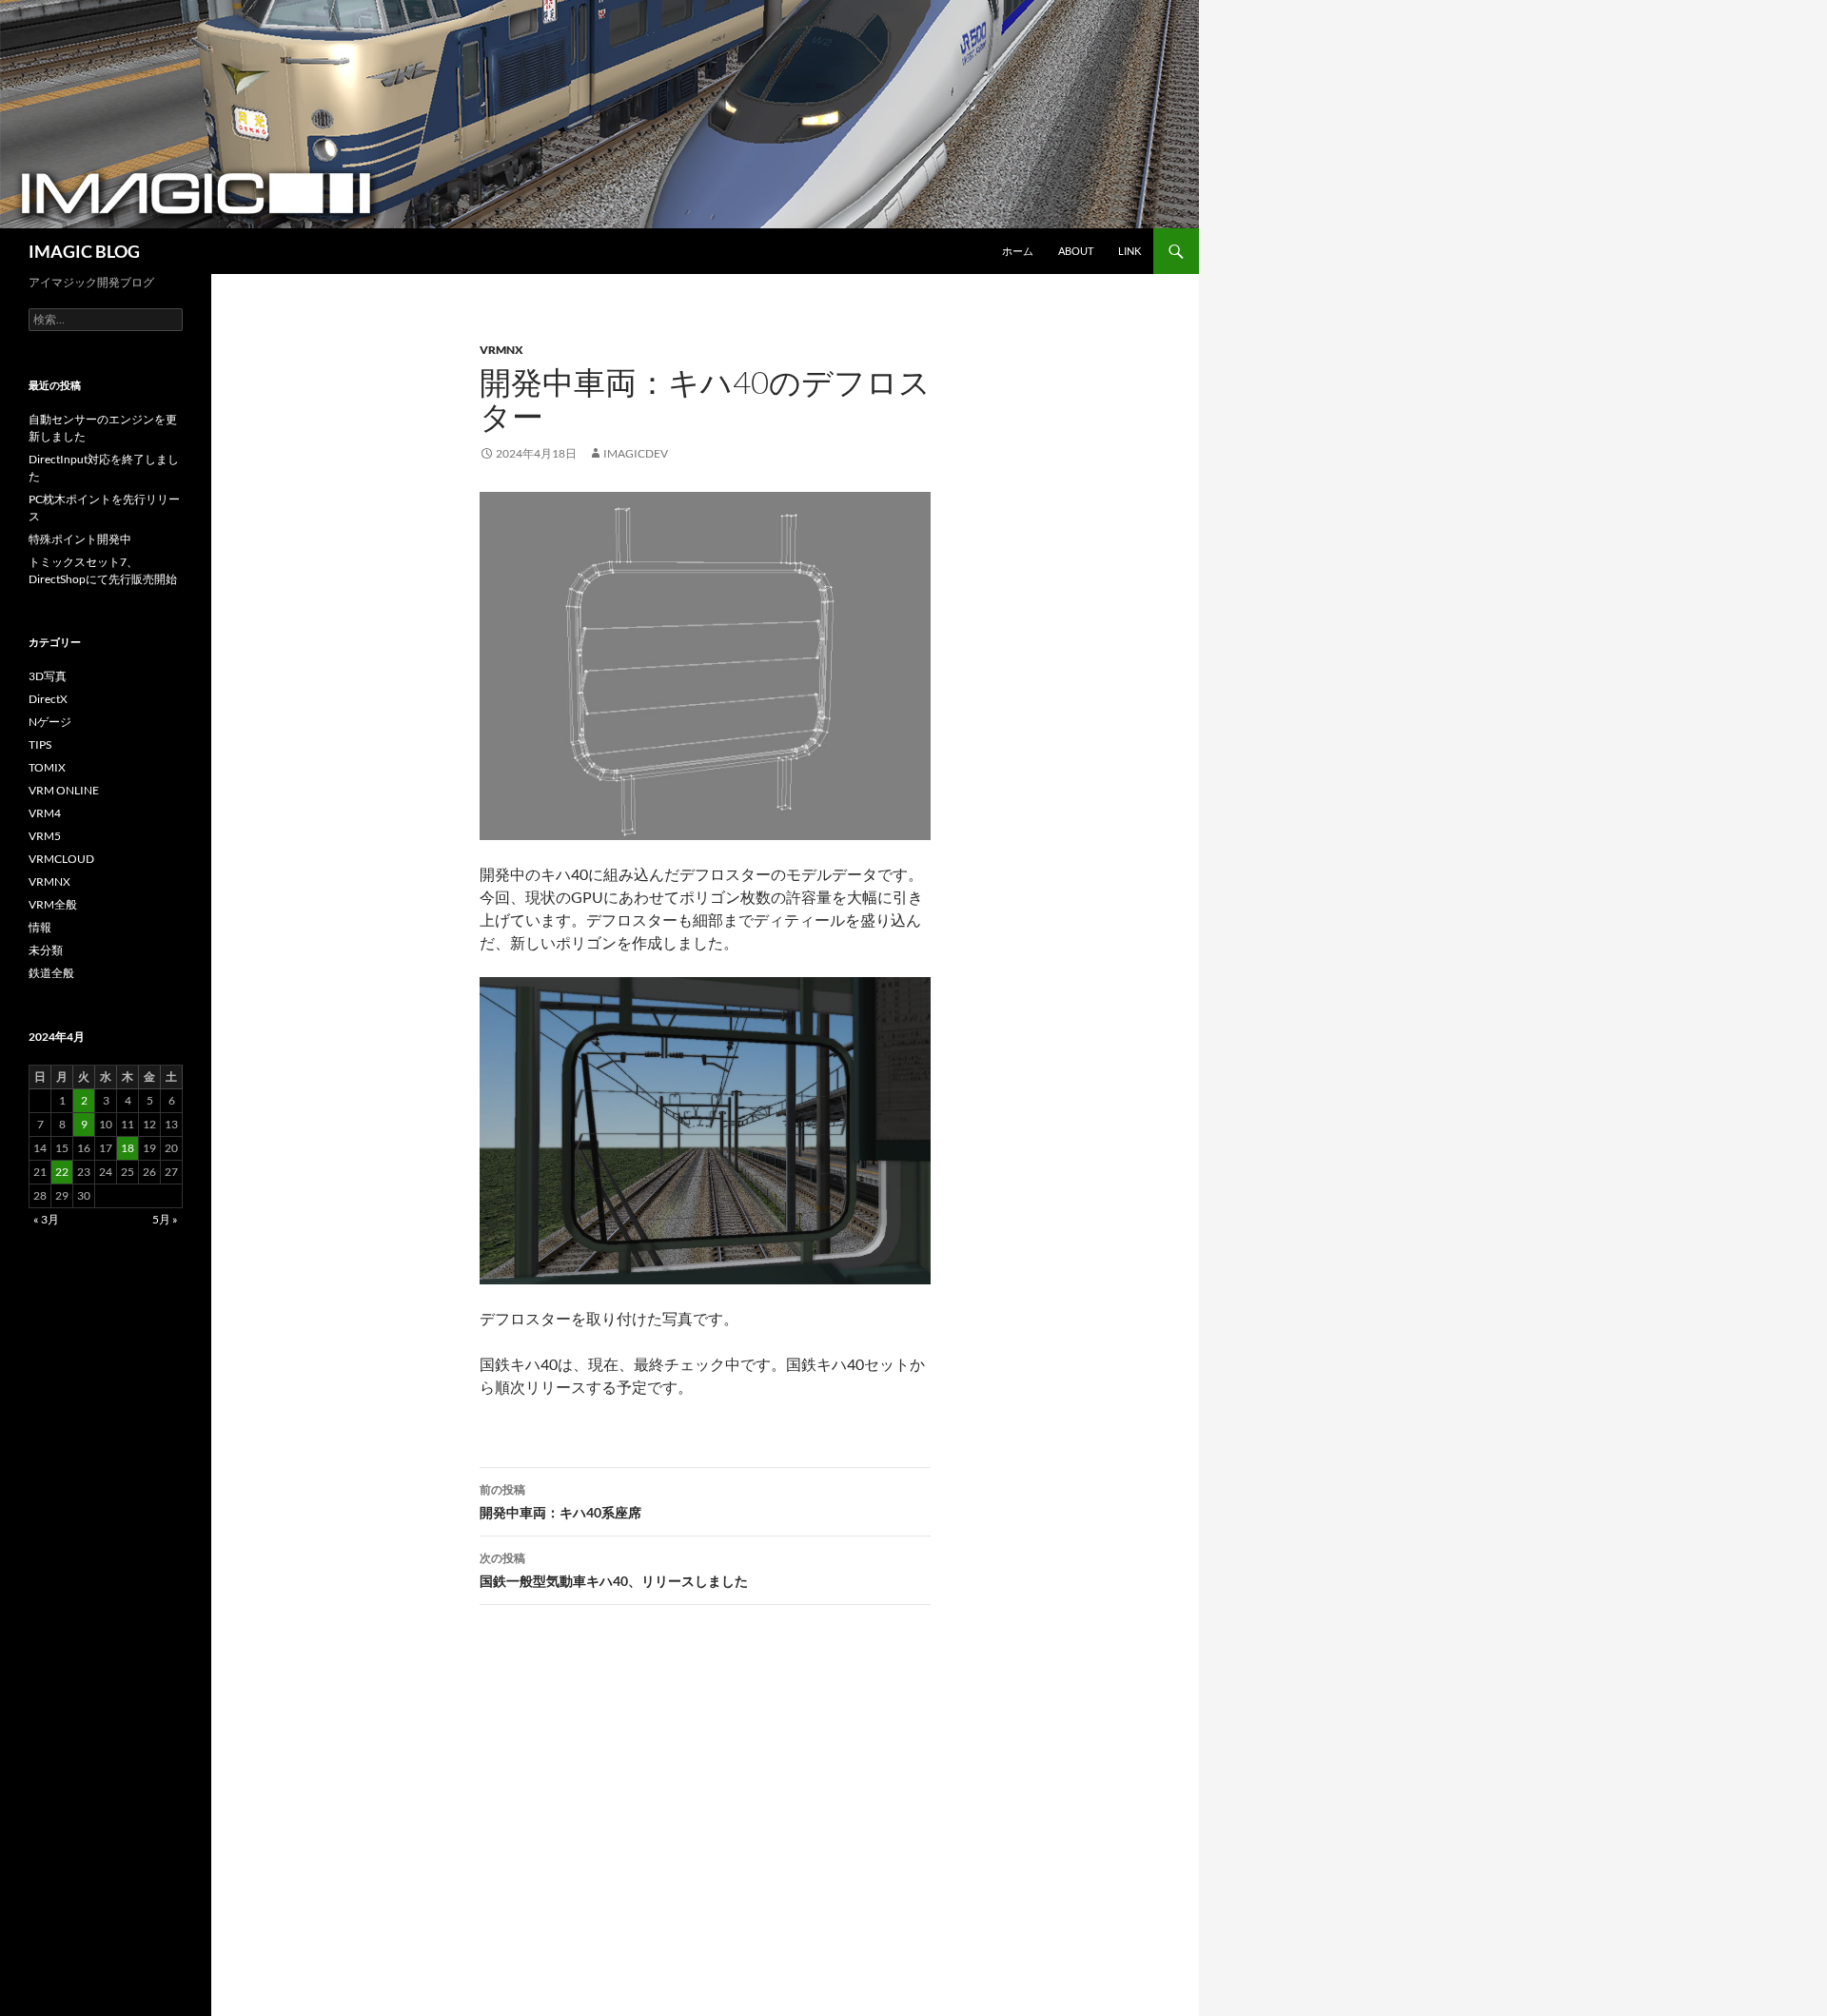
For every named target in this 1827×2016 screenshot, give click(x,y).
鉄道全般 (51, 973)
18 (128, 1148)
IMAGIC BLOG (84, 251)
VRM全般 (53, 904)
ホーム (1018, 251)
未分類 (46, 950)
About (1076, 251)
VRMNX (501, 350)
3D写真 (48, 676)
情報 (40, 927)
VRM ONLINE (64, 790)
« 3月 (46, 1219)
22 (62, 1172)
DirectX (48, 699)
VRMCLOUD (61, 859)
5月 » (165, 1219)
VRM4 (45, 813)
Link (1130, 251)
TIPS (40, 744)
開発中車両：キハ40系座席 (560, 1501)
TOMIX (47, 767)
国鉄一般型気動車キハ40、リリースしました (614, 1570)
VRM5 (45, 836)
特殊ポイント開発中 (80, 539)
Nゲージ (50, 722)
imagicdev (636, 453)
